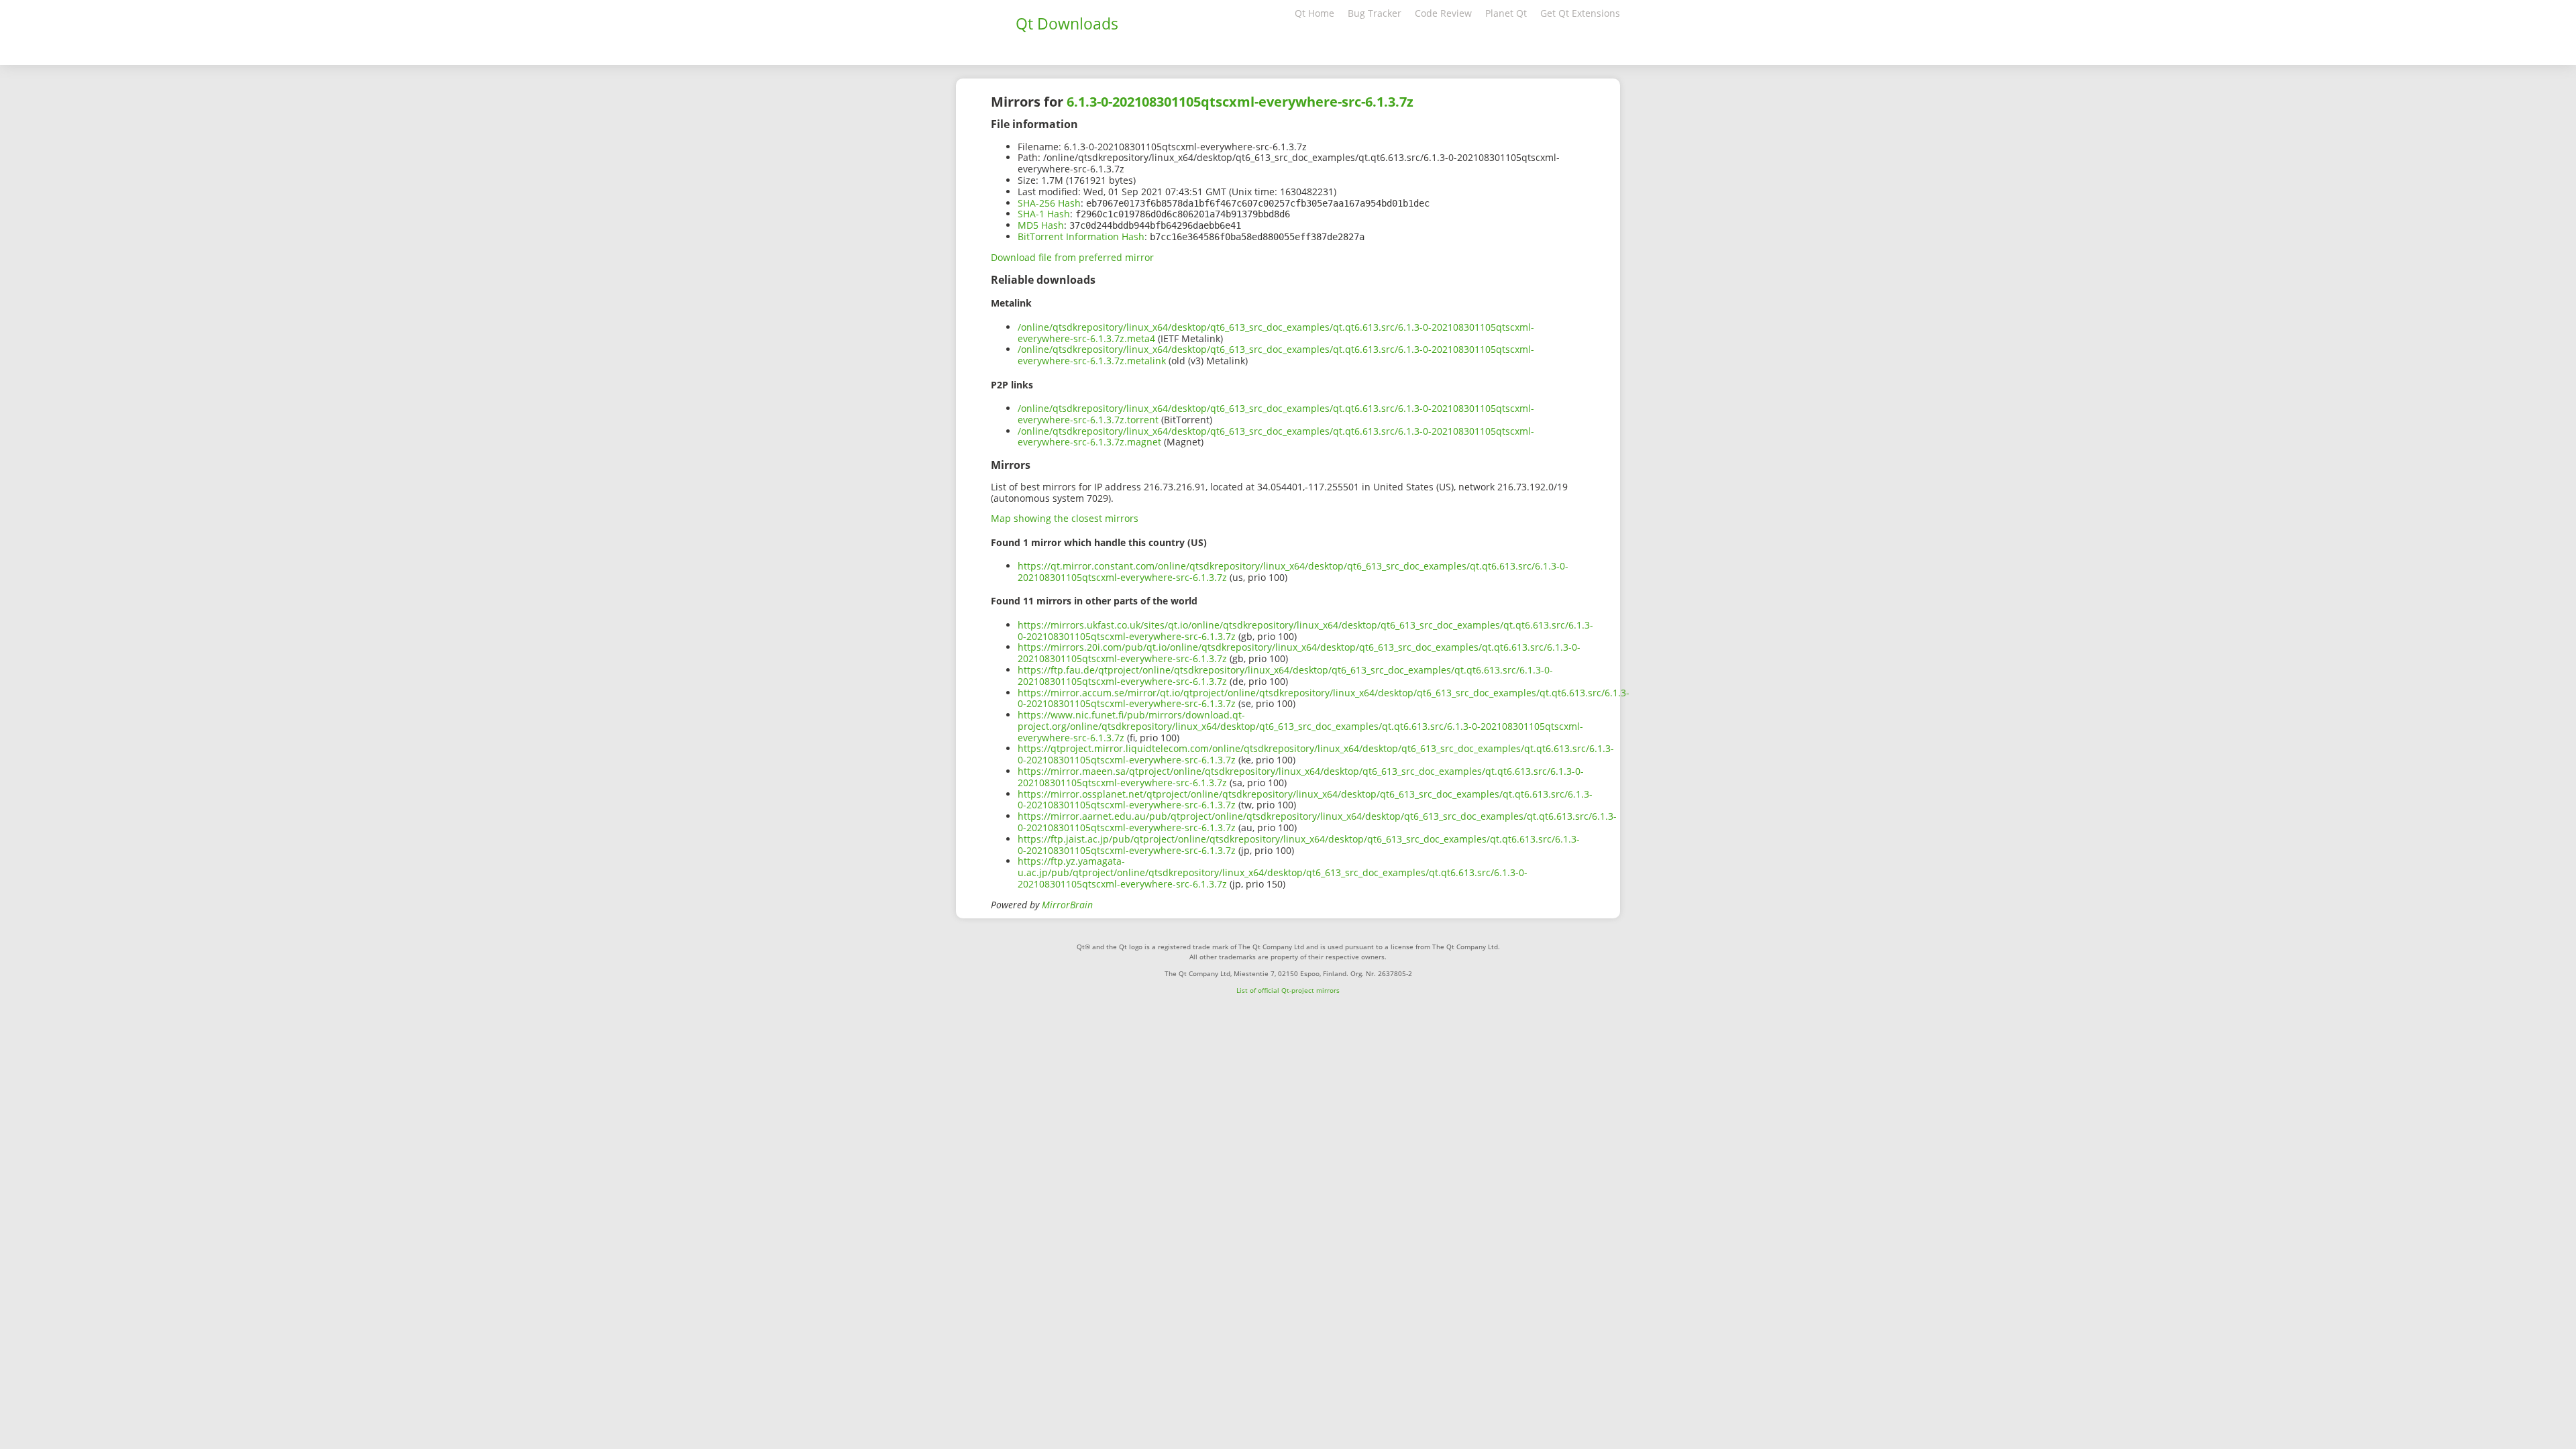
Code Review (1443, 13)
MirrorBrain (1067, 905)
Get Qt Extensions (1580, 13)
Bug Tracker (1375, 13)
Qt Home (1314, 13)
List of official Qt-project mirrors (1288, 990)
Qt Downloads (1067, 23)
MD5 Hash (1041, 225)
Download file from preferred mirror (1072, 257)
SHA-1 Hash (1044, 214)
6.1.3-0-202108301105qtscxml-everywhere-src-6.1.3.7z (1240, 102)
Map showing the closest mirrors (1065, 518)
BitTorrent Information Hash (1081, 236)
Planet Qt (1506, 13)
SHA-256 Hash (1049, 203)
